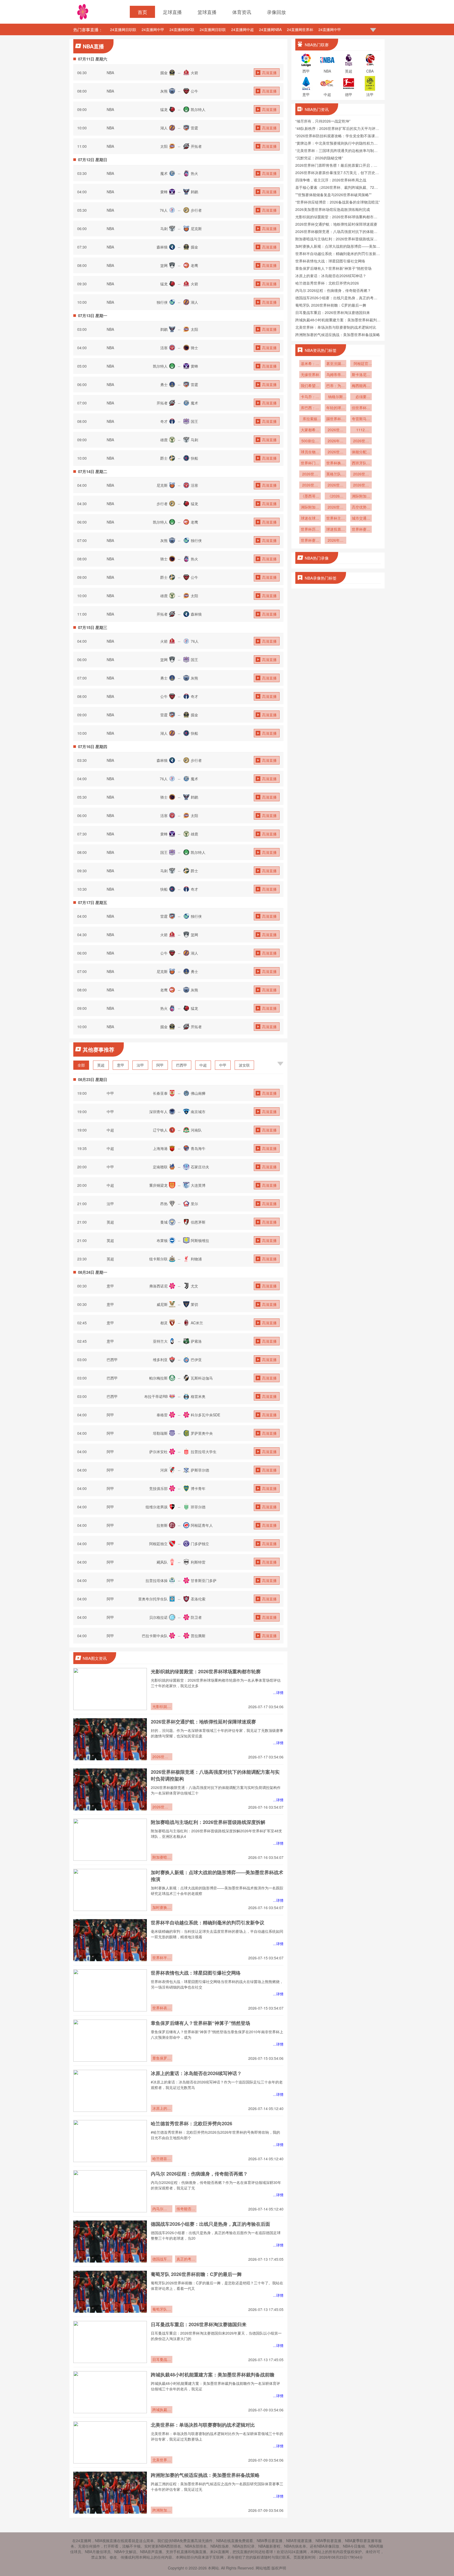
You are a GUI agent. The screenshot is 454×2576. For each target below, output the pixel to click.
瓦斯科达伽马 (202, 1378)
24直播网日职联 (123, 29)
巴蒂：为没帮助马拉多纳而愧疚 (336, 386)
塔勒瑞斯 (160, 1433)
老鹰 (194, 265)
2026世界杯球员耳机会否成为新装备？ (361, 485)
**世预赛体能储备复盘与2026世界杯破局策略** (333, 195)
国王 (194, 421)
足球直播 (172, 12)
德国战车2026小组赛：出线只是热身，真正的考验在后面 (210, 2224)
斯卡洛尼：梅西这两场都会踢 (361, 375)
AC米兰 (197, 1323)
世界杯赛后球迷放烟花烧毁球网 (310, 541)
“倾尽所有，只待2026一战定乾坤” (323, 121)
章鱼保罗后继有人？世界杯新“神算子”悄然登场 (200, 2023)
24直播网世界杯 (300, 29)
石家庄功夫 (200, 1167)
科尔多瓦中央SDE (205, 1415)
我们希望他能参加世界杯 (310, 386)
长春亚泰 (160, 1093)
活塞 (164, 348)
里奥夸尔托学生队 (153, 1599)
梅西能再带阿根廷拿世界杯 (361, 386)
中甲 (223, 1065)
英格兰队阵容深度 (336, 474)
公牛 (194, 91)
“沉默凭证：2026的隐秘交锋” (319, 158)
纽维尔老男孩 (157, 1507)
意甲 (121, 1065)
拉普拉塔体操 (157, 1580)
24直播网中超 (243, 29)
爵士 (164, 458)
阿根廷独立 (158, 1544)
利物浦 (196, 1259)
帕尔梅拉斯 (158, 1378)
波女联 (244, 1065)
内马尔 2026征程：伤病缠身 (162, 2209)
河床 (164, 1470)
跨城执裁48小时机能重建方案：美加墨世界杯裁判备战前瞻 (213, 2375)
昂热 (164, 1204)
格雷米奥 (198, 1396)
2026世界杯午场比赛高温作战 (336, 452)
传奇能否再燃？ (186, 2209)
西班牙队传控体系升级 (361, 463)
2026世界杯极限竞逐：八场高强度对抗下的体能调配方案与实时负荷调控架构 (162, 1807)
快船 (194, 458)
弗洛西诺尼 (158, 1286)
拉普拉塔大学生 (204, 1452)
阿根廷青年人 (202, 1525)
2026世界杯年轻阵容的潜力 (310, 474)
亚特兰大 (160, 1341)
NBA (110, 73)
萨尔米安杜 (158, 1452)
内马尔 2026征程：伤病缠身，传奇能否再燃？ (199, 2174)
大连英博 (198, 1185)
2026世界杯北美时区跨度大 (361, 441)
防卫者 (196, 1617)
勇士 (164, 384)
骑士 (194, 348)
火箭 (194, 73)
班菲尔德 (198, 1507)
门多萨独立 (200, 1544)
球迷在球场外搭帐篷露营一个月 (310, 519)
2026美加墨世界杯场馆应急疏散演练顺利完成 (333, 209)
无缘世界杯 (310, 374)
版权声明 (279, 2568)
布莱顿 (162, 1240)
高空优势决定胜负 (361, 508)
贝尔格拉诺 (158, 1617)
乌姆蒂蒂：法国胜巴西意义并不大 (336, 375)
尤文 (194, 1286)
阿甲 (160, 1065)
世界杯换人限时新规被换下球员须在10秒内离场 (336, 463)
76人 (164, 210)
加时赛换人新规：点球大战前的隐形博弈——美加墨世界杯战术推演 (162, 1908)
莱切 (194, 1304)
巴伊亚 (196, 1360)
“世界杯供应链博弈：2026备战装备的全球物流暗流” (338, 202)
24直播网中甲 (153, 29)
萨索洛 (196, 1341)
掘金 (164, 73)
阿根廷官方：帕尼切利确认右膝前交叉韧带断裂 (361, 364)
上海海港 (160, 1148)
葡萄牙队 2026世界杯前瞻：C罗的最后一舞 (196, 2274)
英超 (101, 1065)
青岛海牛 (198, 1148)
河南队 (196, 1130)
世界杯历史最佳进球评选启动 (310, 530)
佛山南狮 (198, 1093)
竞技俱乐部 (158, 1488)
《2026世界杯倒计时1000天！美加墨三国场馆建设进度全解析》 (336, 496)
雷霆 (194, 128)
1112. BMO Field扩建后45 (361, 430)
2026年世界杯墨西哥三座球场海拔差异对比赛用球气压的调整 (336, 541)
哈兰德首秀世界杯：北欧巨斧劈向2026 (192, 2123)
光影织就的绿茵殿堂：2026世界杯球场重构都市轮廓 (206, 1671)
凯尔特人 (198, 109)
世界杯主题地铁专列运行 (336, 519)
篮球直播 (207, 12)
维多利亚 (160, 1360)
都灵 (164, 1323)
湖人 (164, 128)
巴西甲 (182, 1065)
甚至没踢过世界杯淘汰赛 (336, 364)
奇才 (164, 421)
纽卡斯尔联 (158, 1259)
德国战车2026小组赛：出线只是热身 (162, 2259)
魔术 (164, 173)
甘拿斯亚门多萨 (204, 1580)
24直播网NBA (270, 29)
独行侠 (162, 302)
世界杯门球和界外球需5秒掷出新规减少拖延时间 (310, 463)
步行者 (196, 210)
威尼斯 (162, 1304)
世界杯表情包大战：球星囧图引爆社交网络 (196, 1973)
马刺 (164, 229)
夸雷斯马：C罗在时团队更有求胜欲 (361, 419)
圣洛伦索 (198, 1599)
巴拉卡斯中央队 (155, 1636)
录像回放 (276, 12)
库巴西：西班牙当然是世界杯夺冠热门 (310, 408)
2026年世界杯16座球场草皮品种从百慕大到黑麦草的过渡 (336, 441)
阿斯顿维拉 (200, 1240)
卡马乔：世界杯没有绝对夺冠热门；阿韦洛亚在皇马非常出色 (310, 397)
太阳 (164, 146)
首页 (142, 12)
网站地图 (263, 2568)
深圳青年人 (158, 1112)
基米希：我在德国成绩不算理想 (310, 364)
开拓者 (196, 146)
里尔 (194, 1204)
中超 (203, 1065)
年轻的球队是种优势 (336, 408)
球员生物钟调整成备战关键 (310, 452)
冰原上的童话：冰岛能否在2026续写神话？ (196, 2073)
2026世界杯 (310, 485)
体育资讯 (242, 12)
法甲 (140, 1065)
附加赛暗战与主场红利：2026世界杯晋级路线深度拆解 (208, 1822)
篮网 (164, 265)
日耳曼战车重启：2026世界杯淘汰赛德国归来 (199, 2324)
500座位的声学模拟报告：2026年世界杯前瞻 (310, 441)
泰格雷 (162, 1415)
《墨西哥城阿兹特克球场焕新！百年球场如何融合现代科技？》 (310, 496)
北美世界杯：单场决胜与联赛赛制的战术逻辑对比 (203, 2425)
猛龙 (164, 109)
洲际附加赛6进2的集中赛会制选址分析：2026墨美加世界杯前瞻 (361, 496)
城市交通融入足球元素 (361, 519)
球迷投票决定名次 (336, 530)
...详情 (278, 1692)
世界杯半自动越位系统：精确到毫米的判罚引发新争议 (208, 1923)
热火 (194, 173)
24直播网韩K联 (182, 29)
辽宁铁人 (160, 1130)
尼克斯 (196, 229)
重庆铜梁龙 (158, 1185)
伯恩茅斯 (198, 1222)
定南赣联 (160, 1167)
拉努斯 (162, 1525)
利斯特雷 (198, 1562)
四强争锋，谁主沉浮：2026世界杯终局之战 (331, 180)
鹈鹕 (194, 192)
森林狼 (162, 247)
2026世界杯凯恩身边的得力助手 (361, 474)
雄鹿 (164, 440)
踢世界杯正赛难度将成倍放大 (336, 419)
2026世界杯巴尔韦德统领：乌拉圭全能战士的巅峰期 (336, 430)
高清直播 (269, 73)
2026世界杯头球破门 (336, 508)
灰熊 (164, 91)
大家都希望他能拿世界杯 (310, 430)
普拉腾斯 (198, 1636)
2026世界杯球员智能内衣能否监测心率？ (336, 485)
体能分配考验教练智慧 (361, 452)
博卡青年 (198, 1488)
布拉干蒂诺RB (156, 1396)
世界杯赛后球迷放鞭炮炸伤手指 (361, 530)
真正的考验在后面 (186, 2259)
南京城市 (198, 1112)
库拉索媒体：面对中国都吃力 (310, 419)
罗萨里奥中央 (202, 1433)
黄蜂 (164, 192)
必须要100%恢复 (361, 397)
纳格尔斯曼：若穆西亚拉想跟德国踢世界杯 (336, 397)
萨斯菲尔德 (200, 1470)
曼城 (164, 1222)
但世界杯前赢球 (361, 408)
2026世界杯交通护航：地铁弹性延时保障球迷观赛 (203, 1722)
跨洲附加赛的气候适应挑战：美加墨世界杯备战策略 (205, 2475)
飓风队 (162, 1562)
